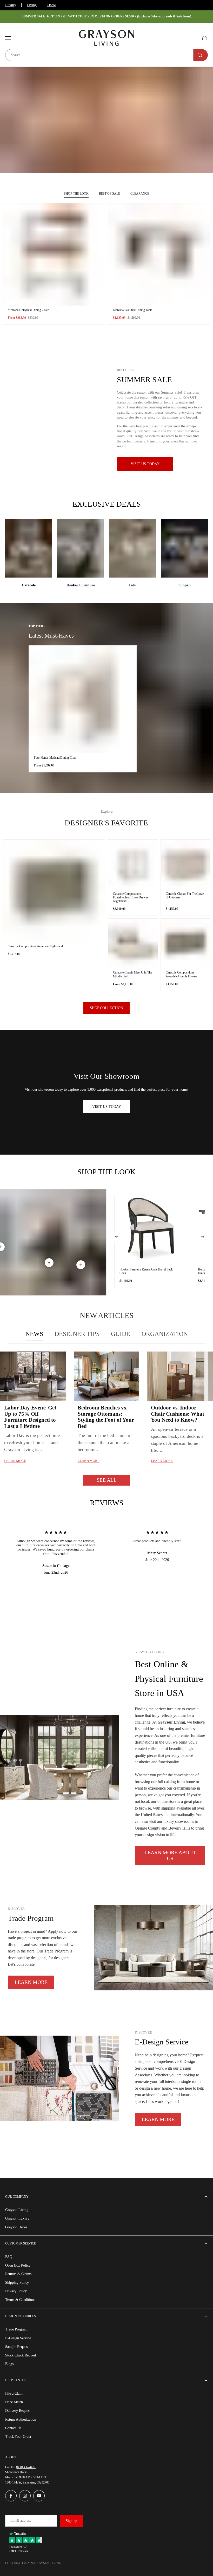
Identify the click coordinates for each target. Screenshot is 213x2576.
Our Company (17, 2197)
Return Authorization (21, 2419)
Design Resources (21, 2316)
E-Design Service (18, 2338)
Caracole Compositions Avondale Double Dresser (182, 974)
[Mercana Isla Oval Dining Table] (159, 254)
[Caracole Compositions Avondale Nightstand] (54, 891)
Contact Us (13, 2428)
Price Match (14, 2402)
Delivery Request (18, 2411)
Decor (52, 5)
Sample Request (17, 2347)
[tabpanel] (106, 1418)
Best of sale (109, 194)
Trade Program (16, 2329)
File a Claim (14, 2393)
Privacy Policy (16, 2291)
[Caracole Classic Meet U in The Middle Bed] (133, 943)
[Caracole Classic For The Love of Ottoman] (186, 865)
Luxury (11, 5)
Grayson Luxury (17, 2218)
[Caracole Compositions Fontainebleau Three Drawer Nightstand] (133, 865)
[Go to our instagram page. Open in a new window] (25, 2496)
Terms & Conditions (20, 2300)
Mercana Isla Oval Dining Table (133, 310)
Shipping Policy (17, 2283)
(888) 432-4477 (26, 2467)
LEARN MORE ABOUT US (170, 1855)
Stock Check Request (21, 2355)
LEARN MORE (31, 1982)
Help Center (15, 2380)
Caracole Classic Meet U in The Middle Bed (132, 974)
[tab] (34, 1334)
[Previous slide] (117, 1237)
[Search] (201, 55)
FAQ (9, 2257)
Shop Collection (106, 1008)
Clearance (140, 194)
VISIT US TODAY (107, 1107)
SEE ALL (107, 1480)
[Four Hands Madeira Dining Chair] (83, 699)
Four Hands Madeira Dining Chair (55, 758)
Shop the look (76, 194)
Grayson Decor (16, 2227)
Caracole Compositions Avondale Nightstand (35, 946)
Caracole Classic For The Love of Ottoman (185, 896)
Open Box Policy (18, 2265)
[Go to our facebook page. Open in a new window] (11, 2496)
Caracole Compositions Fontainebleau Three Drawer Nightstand (131, 897)
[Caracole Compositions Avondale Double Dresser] (186, 943)
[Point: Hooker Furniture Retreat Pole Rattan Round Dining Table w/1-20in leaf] (81, 1265)
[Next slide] (203, 1237)
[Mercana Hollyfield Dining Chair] (54, 254)
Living (32, 5)
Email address (21, 2521)
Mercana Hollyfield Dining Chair (28, 310)
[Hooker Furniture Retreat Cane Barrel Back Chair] (150, 1230)
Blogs (9, 2364)
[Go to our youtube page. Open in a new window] (39, 2496)
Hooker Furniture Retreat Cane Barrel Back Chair (146, 1271)
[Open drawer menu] (8, 38)
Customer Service (21, 2243)
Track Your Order (18, 2437)
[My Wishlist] (192, 38)
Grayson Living (17, 2210)
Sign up (71, 2521)
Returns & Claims (18, 2274)
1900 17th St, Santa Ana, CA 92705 (27, 2482)
